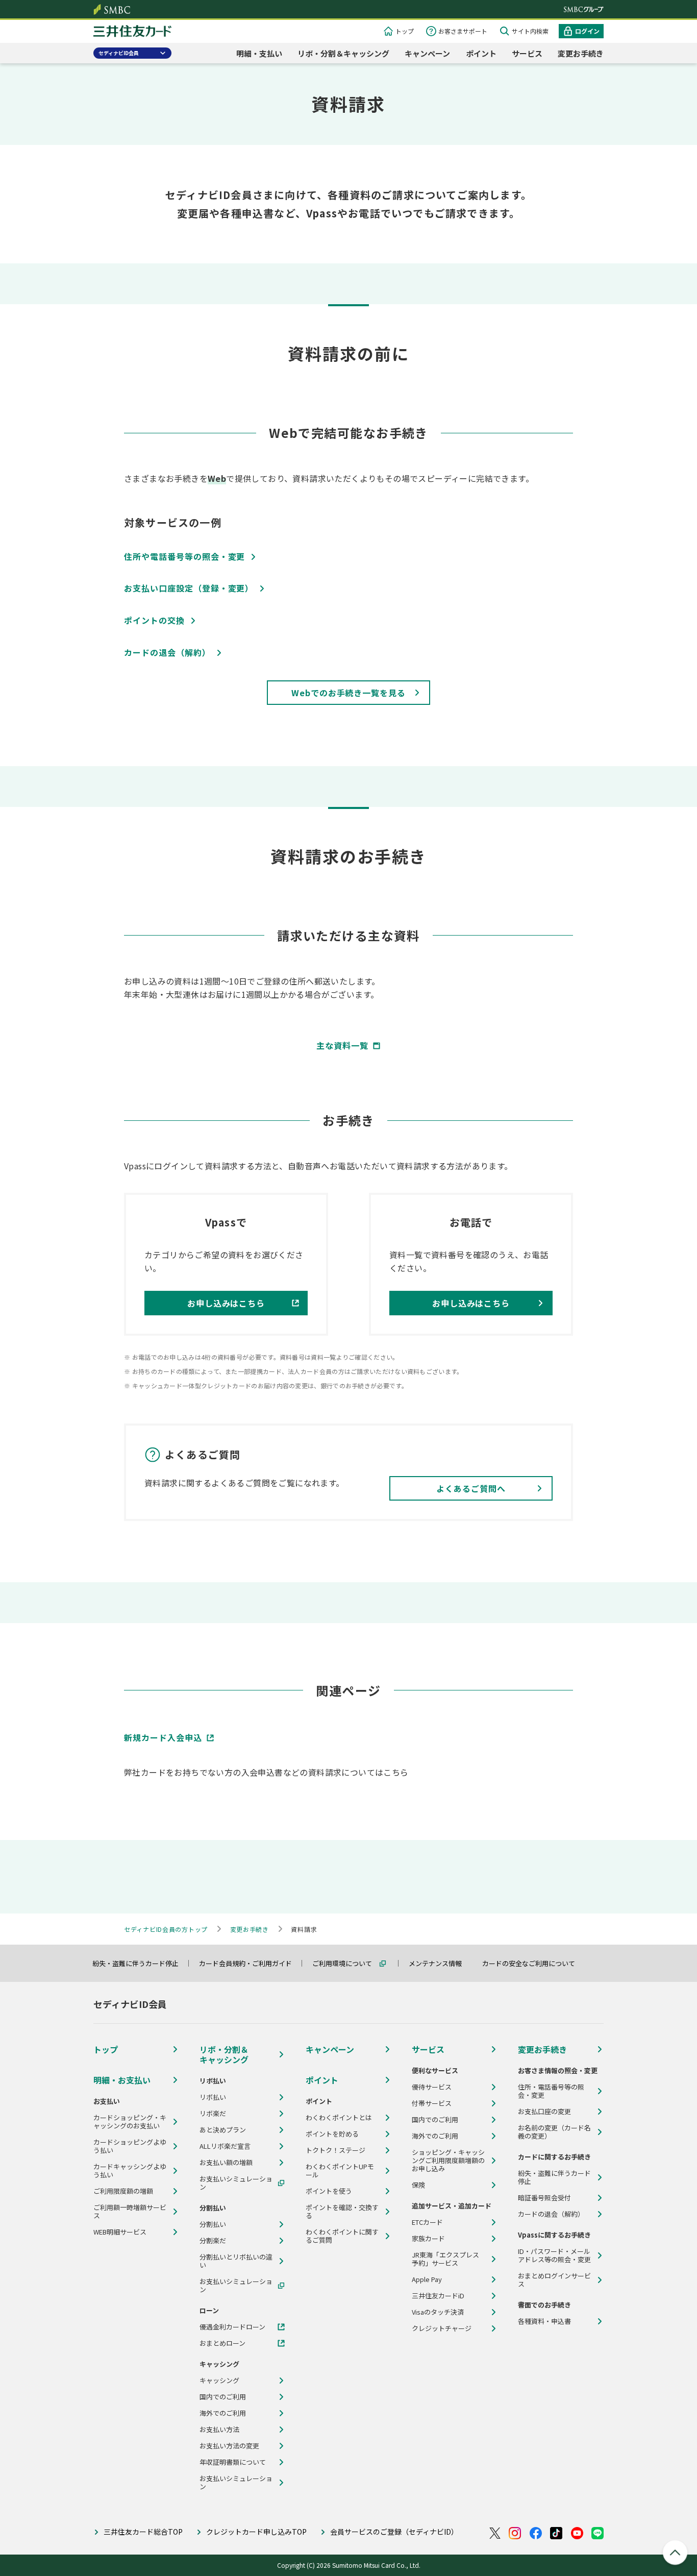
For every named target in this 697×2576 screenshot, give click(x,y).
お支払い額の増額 (226, 2163)
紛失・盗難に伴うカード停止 (140, 1963)
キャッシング (219, 2381)
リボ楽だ (213, 2114)
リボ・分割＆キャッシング (343, 53)
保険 (418, 2185)
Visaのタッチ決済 (438, 2312)
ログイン (587, 31)
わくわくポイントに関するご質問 (342, 2236)
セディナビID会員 (119, 53)
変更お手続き (581, 53)
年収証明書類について (233, 2462)
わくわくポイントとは (339, 2118)
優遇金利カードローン (232, 2327)
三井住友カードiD (438, 2296)
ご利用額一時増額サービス (130, 2212)
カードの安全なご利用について (533, 1963)
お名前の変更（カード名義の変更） (554, 2132)
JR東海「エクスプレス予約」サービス (445, 2259)
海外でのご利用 (223, 2413)
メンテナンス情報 (440, 1963)
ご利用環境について (347, 1963)
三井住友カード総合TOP (143, 2532)
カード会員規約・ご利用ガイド (250, 1963)
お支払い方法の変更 (229, 2446)
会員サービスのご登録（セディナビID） (394, 2532)
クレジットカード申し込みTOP (256, 2532)
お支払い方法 (219, 2430)
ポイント (481, 53)
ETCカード (427, 2222)
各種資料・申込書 (544, 2321)
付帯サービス (432, 2103)
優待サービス (432, 2087)
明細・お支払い (122, 2080)
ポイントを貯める (332, 2134)
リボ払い (213, 2097)
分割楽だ (213, 2241)
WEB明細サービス (120, 2232)
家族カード (428, 2239)
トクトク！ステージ (335, 2150)
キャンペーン (427, 53)
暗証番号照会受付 (544, 2198)
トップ (405, 31)
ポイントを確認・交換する (342, 2212)
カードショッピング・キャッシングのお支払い (130, 2122)
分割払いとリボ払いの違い (236, 2261)
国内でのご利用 (223, 2397)
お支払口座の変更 (544, 2112)
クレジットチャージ (442, 2328)
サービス (527, 53)
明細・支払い (259, 53)
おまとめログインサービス (554, 2280)
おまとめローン (222, 2343)
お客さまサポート (463, 31)
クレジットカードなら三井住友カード (132, 32)
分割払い (213, 2224)
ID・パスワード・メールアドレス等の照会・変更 (554, 2255)
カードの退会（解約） (551, 2214)
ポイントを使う (329, 2191)
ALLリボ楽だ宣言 (225, 2146)
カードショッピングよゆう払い (130, 2146)
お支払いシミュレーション (236, 2183)
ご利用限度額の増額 (123, 2191)
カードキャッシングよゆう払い (130, 2171)
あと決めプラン (223, 2130)
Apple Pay (427, 2279)
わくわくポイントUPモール (340, 2171)
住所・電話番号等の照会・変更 (551, 2091)
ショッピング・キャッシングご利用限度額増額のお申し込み (448, 2161)
